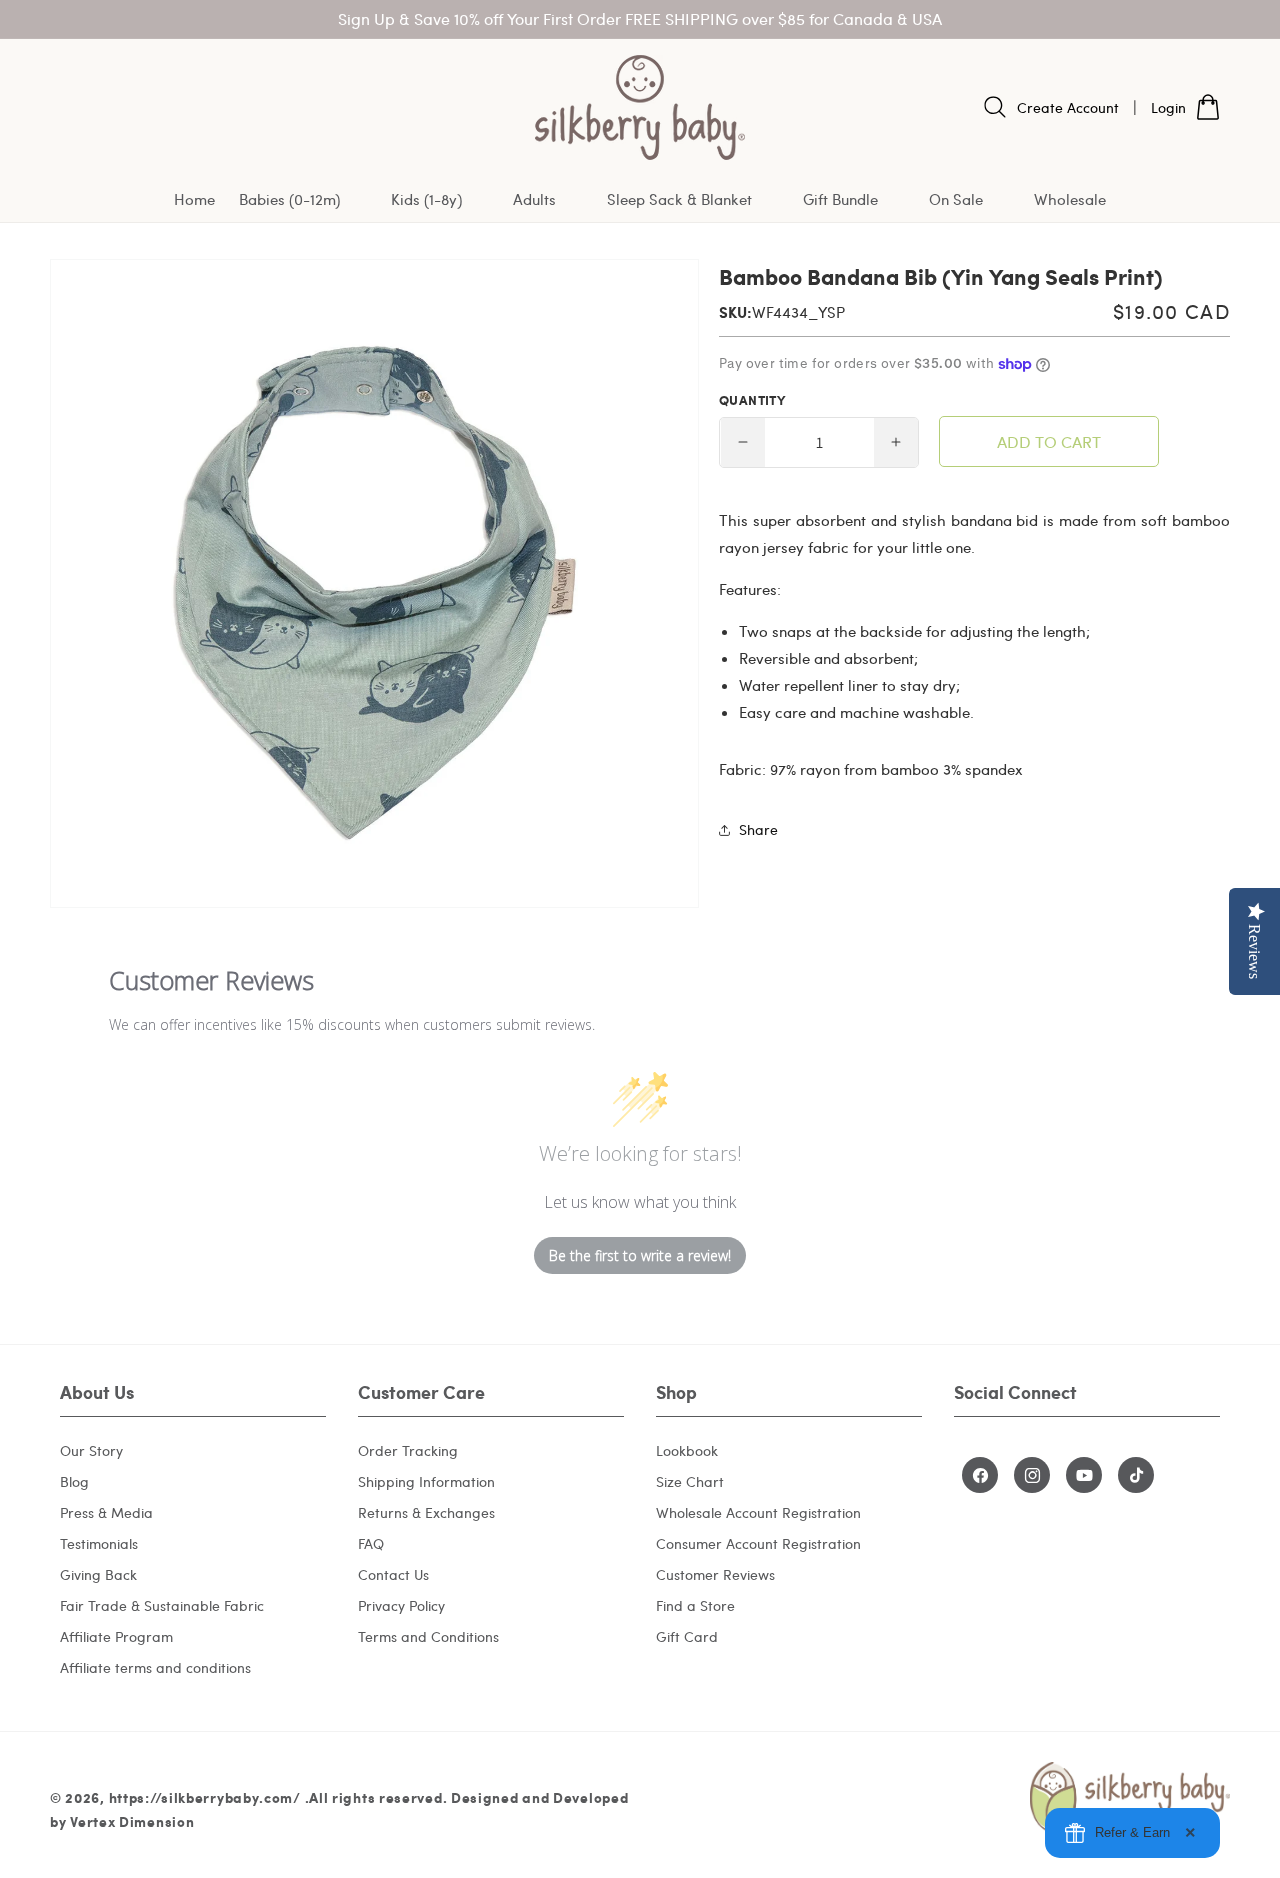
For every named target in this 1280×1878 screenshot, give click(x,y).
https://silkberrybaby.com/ (205, 1797)
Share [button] (758, 829)
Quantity (752, 400)
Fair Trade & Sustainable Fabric (162, 1605)
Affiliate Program (116, 1636)
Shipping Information (426, 1481)
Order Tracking (408, 1450)
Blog (74, 1481)
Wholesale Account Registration (758, 1512)
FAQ (371, 1543)
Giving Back (98, 1574)
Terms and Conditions (428, 1636)
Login (1168, 107)
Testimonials (99, 1543)
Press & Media (106, 1512)
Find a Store (695, 1605)
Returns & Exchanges (426, 1512)
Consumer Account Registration (758, 1543)
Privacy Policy (401, 1605)
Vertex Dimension (132, 1821)
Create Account (1068, 107)
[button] (303, 200)
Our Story (91, 1450)
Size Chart (690, 1481)
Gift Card (687, 1636)
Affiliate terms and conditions (155, 1667)
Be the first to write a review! (640, 1255)
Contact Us (393, 1574)
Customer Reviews (715, 1574)
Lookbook (687, 1450)
